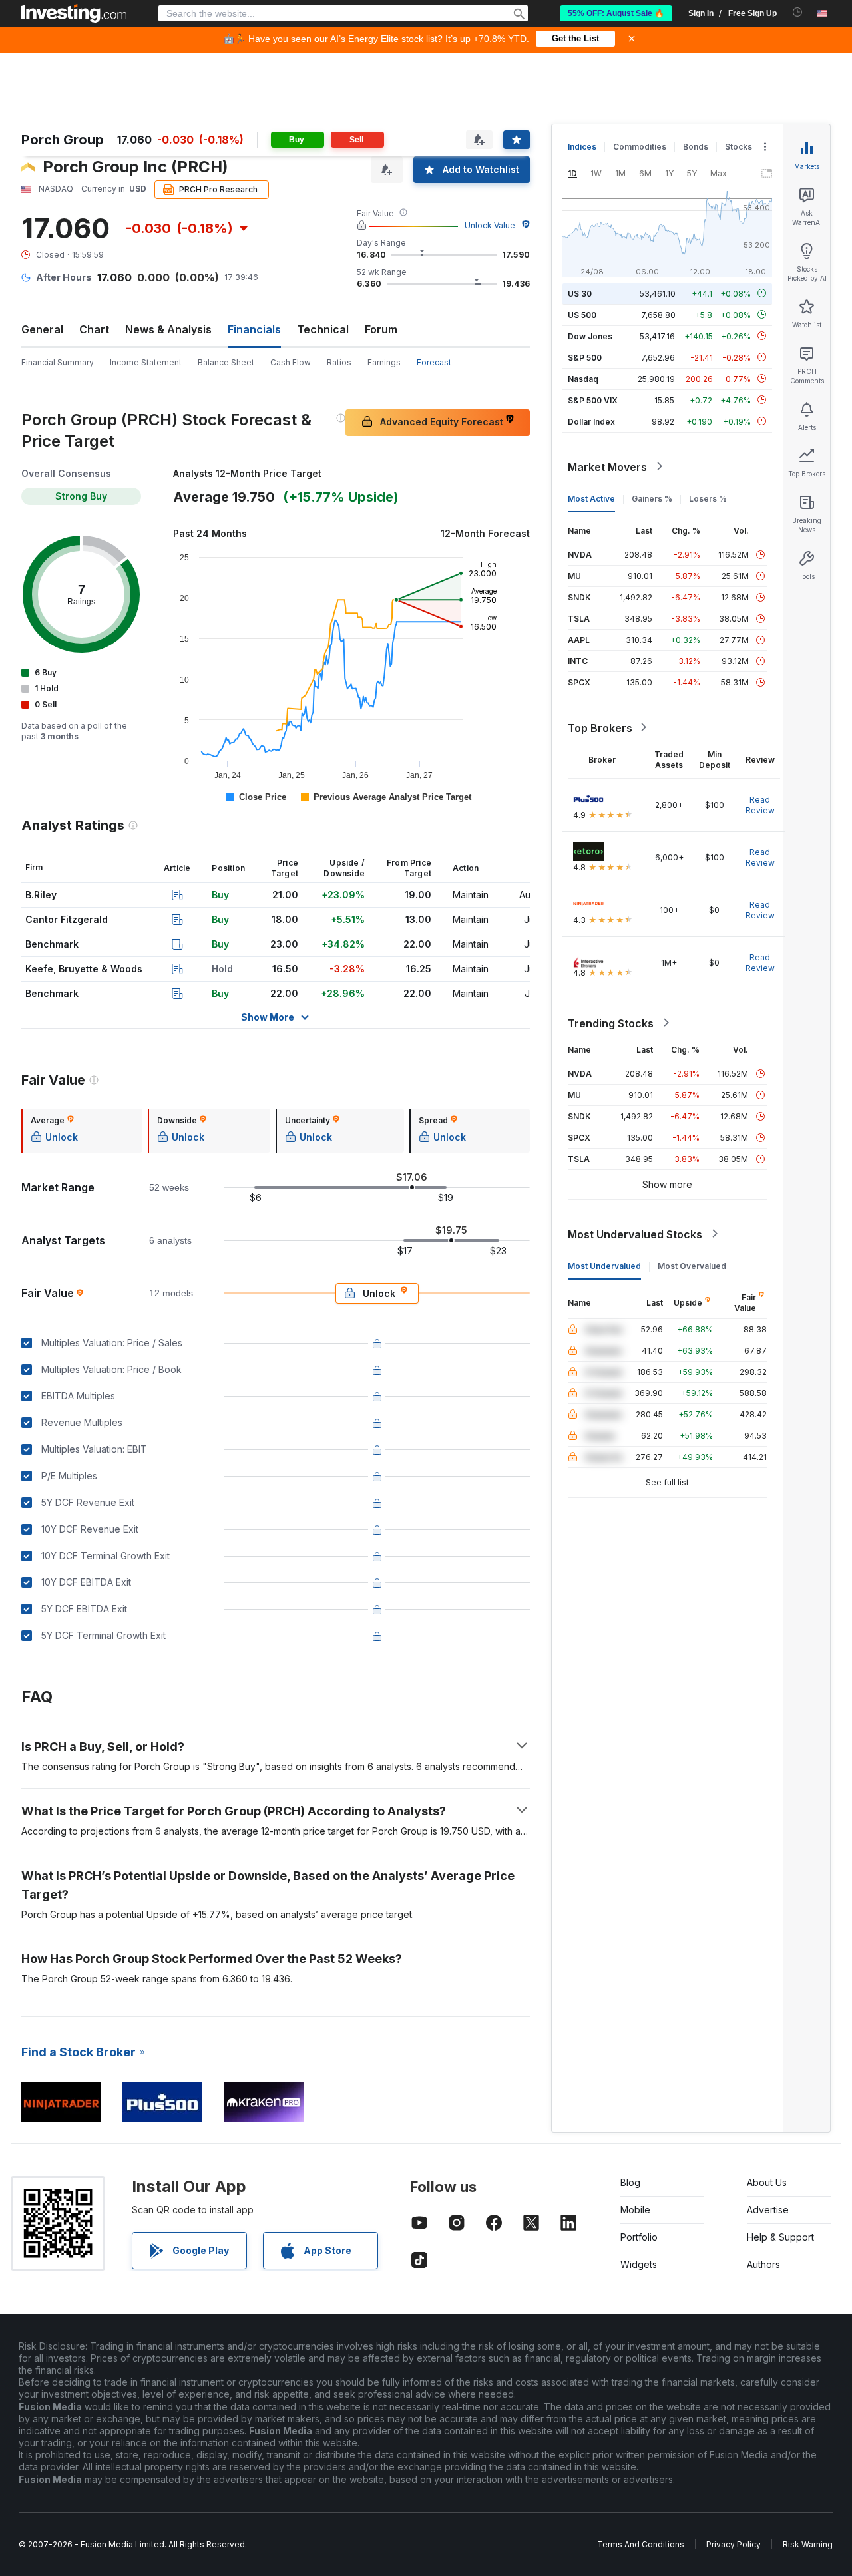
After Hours (64, 277)
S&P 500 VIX (593, 400)
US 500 (582, 314)
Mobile (635, 2210)
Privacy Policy (734, 2544)
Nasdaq (583, 378)
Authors (763, 2264)
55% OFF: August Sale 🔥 (616, 13)
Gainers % (652, 498)
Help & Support (780, 2237)
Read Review (760, 804)
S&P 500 (585, 357)
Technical (323, 329)
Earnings (384, 362)
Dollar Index (591, 421)
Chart (94, 329)
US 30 (580, 293)
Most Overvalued (692, 1265)
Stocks (739, 147)
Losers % (708, 498)
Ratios (339, 362)
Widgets (639, 2264)
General (42, 329)
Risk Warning (808, 2544)
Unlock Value (490, 225)
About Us (767, 2182)
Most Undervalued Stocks (635, 1234)
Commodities (640, 147)
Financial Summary (58, 362)
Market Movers (607, 466)
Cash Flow (291, 362)
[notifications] (798, 12)
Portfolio (639, 2237)
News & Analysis (168, 329)
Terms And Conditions (641, 2544)
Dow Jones (590, 336)
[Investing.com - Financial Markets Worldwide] (74, 13)
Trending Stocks (611, 1023)
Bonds (696, 147)
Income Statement (146, 362)
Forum (381, 329)
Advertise (768, 2210)
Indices (582, 147)
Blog (630, 2182)
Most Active (591, 498)
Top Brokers (600, 727)
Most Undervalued (604, 1265)
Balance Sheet (226, 362)
